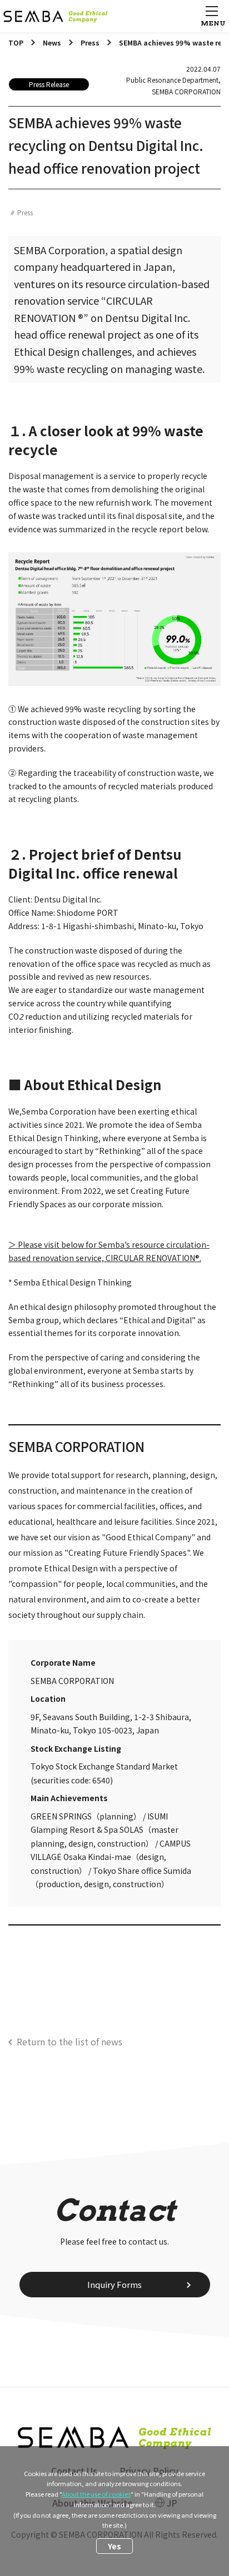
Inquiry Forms (114, 2284)
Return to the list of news (69, 2041)
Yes (114, 2546)
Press (25, 212)
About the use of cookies (96, 2494)
